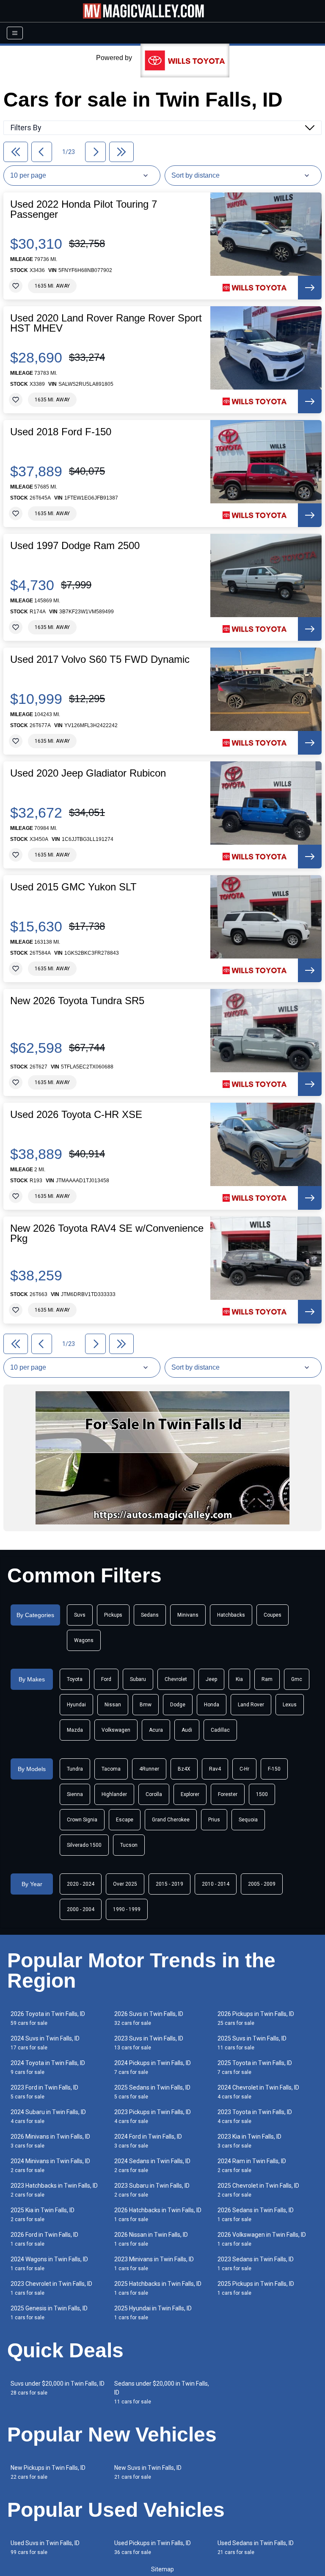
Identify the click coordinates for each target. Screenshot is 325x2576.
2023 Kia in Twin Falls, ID (249, 2141)
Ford (106, 1679)
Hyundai (76, 1705)
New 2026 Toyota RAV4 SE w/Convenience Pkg (107, 1233)
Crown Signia (82, 1820)
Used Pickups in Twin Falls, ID (153, 2547)
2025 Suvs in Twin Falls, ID (252, 2043)
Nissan (113, 1705)
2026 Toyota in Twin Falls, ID (48, 2018)
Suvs (80, 1615)
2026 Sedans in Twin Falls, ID (256, 2215)
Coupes (273, 1615)
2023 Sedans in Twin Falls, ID (256, 2264)
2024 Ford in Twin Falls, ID (148, 2141)
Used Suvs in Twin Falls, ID (45, 2547)
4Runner (149, 1769)
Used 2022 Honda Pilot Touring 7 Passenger (84, 209)
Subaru (138, 1679)
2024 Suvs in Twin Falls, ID (45, 2043)
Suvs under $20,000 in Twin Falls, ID (58, 2388)
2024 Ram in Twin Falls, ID (252, 2165)
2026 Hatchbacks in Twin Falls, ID (158, 2215)
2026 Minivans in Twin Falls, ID (50, 2141)
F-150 (274, 1769)
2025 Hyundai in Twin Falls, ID (153, 2313)
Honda (212, 1705)
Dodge (178, 1705)
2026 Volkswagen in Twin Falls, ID (262, 2239)
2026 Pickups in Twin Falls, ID (256, 2018)
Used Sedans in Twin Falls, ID (256, 2547)
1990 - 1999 (127, 1909)
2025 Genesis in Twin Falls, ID (49, 2313)
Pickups (113, 1615)
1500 (262, 1794)
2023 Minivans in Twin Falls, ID (154, 2264)
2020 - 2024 (81, 1884)
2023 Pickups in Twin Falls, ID (153, 2116)
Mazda (75, 1730)
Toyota (75, 1679)
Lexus (290, 1705)
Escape (125, 1820)
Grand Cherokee (171, 1820)
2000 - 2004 (81, 1909)
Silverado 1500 (84, 1845)
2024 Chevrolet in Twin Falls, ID (258, 2092)
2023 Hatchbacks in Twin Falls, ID (54, 2190)
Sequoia (248, 1820)
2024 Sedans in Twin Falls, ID (152, 2165)
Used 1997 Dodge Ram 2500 (75, 546)
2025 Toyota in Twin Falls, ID (255, 2067)
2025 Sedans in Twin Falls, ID (152, 2092)
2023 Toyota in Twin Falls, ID (255, 2116)
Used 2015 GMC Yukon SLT (73, 887)
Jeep (211, 1679)
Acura (156, 1730)
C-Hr (244, 1769)
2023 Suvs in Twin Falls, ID (149, 2043)
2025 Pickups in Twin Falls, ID (256, 2288)
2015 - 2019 (169, 1884)
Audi (187, 1730)
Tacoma (111, 1769)
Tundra (75, 1769)
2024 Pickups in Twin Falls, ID (153, 2067)
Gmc (297, 1679)
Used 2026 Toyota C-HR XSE (76, 1115)
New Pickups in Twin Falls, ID (48, 2472)
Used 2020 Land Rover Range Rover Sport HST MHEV (106, 323)
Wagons (84, 1640)
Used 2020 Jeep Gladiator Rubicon (88, 773)
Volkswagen (116, 1730)
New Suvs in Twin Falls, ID (148, 2472)
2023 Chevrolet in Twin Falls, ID (51, 2288)
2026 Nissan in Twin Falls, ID (151, 2239)
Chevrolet (176, 1679)
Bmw (146, 1705)
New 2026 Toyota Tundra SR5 (77, 1001)
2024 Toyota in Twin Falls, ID (48, 2067)
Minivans (188, 1615)
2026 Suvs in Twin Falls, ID (149, 2018)
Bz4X (184, 1769)
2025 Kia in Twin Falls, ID (43, 2215)
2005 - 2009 (262, 1884)
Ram (267, 1679)
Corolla (154, 1794)
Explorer (190, 1794)
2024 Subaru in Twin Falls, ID (48, 2116)
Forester (228, 1794)
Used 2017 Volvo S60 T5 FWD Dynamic (100, 659)
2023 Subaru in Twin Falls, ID (152, 2190)
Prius (214, 1820)
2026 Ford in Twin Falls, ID (44, 2239)
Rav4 (215, 1769)
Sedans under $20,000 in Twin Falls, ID (162, 2392)
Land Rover (251, 1705)
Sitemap (162, 2569)
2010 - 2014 (216, 1884)
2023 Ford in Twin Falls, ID (44, 2092)
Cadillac (220, 1730)
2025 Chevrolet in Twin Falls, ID (258, 2190)
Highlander (114, 1794)
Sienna (75, 1794)
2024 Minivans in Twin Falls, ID (50, 2165)
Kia (239, 1679)
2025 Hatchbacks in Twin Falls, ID (158, 2288)
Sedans (150, 1615)
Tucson (129, 1845)
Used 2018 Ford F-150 (61, 432)
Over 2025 (125, 1884)
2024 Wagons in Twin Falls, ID (49, 2264)
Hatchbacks (231, 1615)
